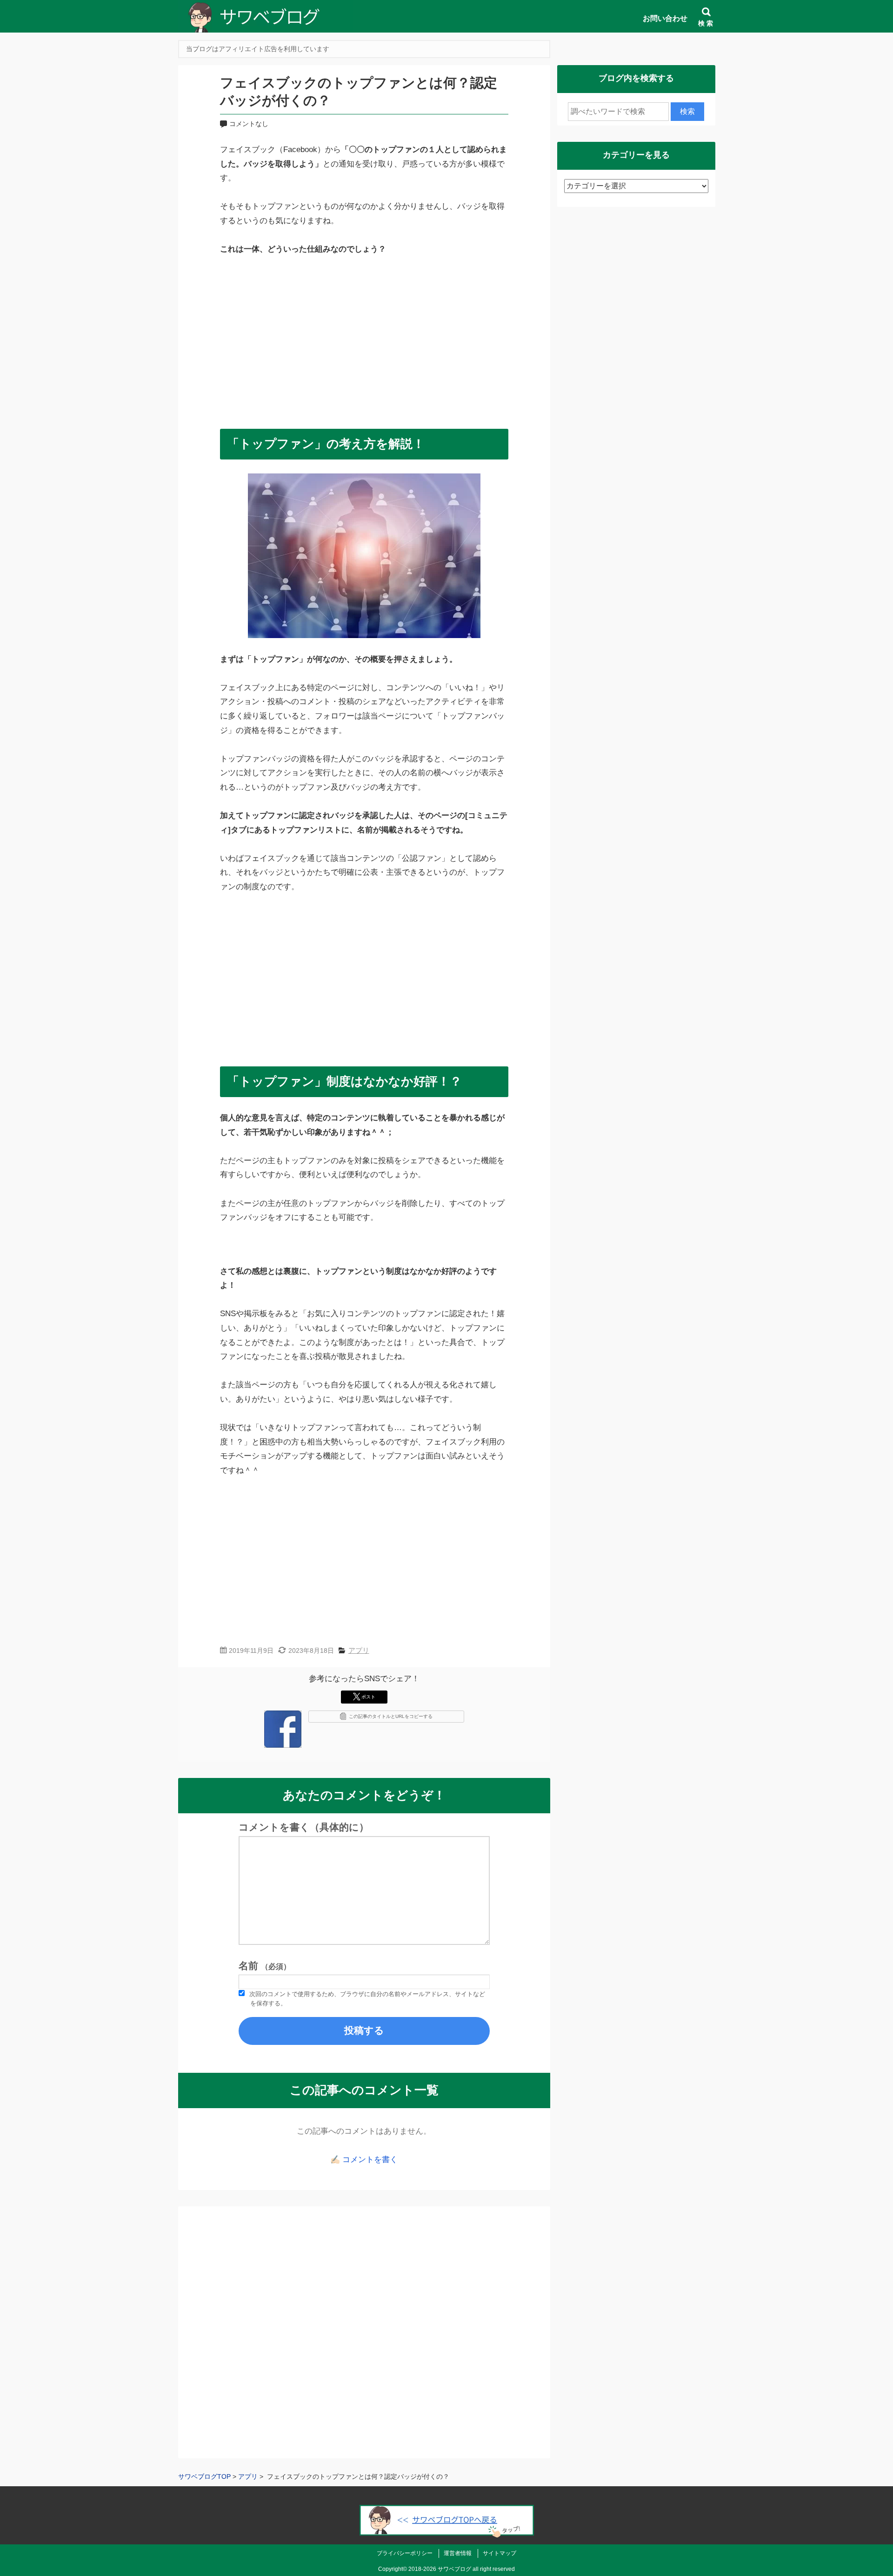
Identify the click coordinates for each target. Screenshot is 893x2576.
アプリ (359, 1650)
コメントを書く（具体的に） (304, 1827)
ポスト (368, 1697)
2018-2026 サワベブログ (440, 2569)
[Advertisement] (364, 338)
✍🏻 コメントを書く (364, 2160)
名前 (265, 1966)
